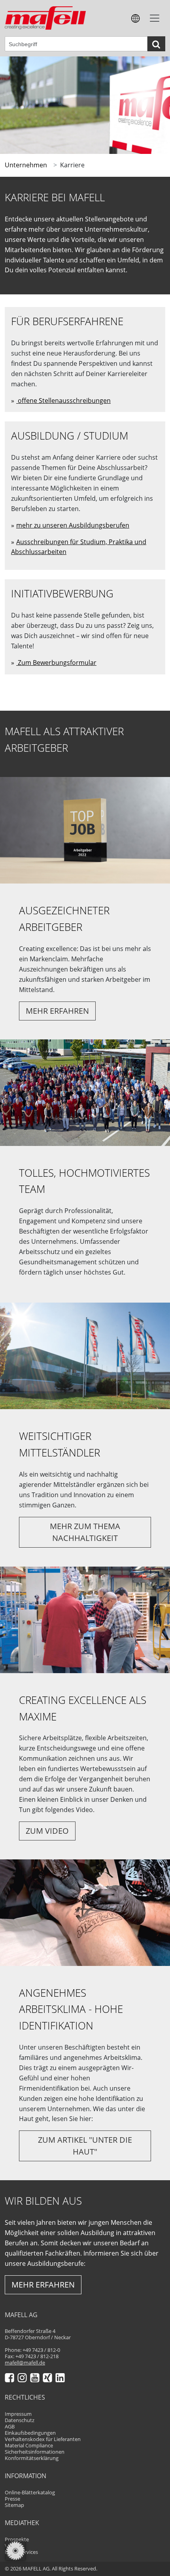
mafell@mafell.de (25, 2363)
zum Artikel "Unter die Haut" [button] (85, 2146)
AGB (10, 2427)
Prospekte (17, 2539)
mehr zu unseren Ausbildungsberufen (73, 525)
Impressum (18, 2414)
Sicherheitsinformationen (35, 2452)
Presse (12, 2499)
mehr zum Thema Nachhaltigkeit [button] (85, 1532)
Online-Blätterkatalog (30, 2493)
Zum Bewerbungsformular (56, 663)
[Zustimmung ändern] (15, 2551)
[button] (136, 18)
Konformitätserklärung (32, 2458)
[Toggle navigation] (155, 18)
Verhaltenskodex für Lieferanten (43, 2439)
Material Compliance (29, 2446)
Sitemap (14, 2505)
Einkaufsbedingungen (30, 2433)
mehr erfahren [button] (57, 1011)
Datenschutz (20, 2420)
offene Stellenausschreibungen (63, 401)
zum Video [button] (47, 1831)
